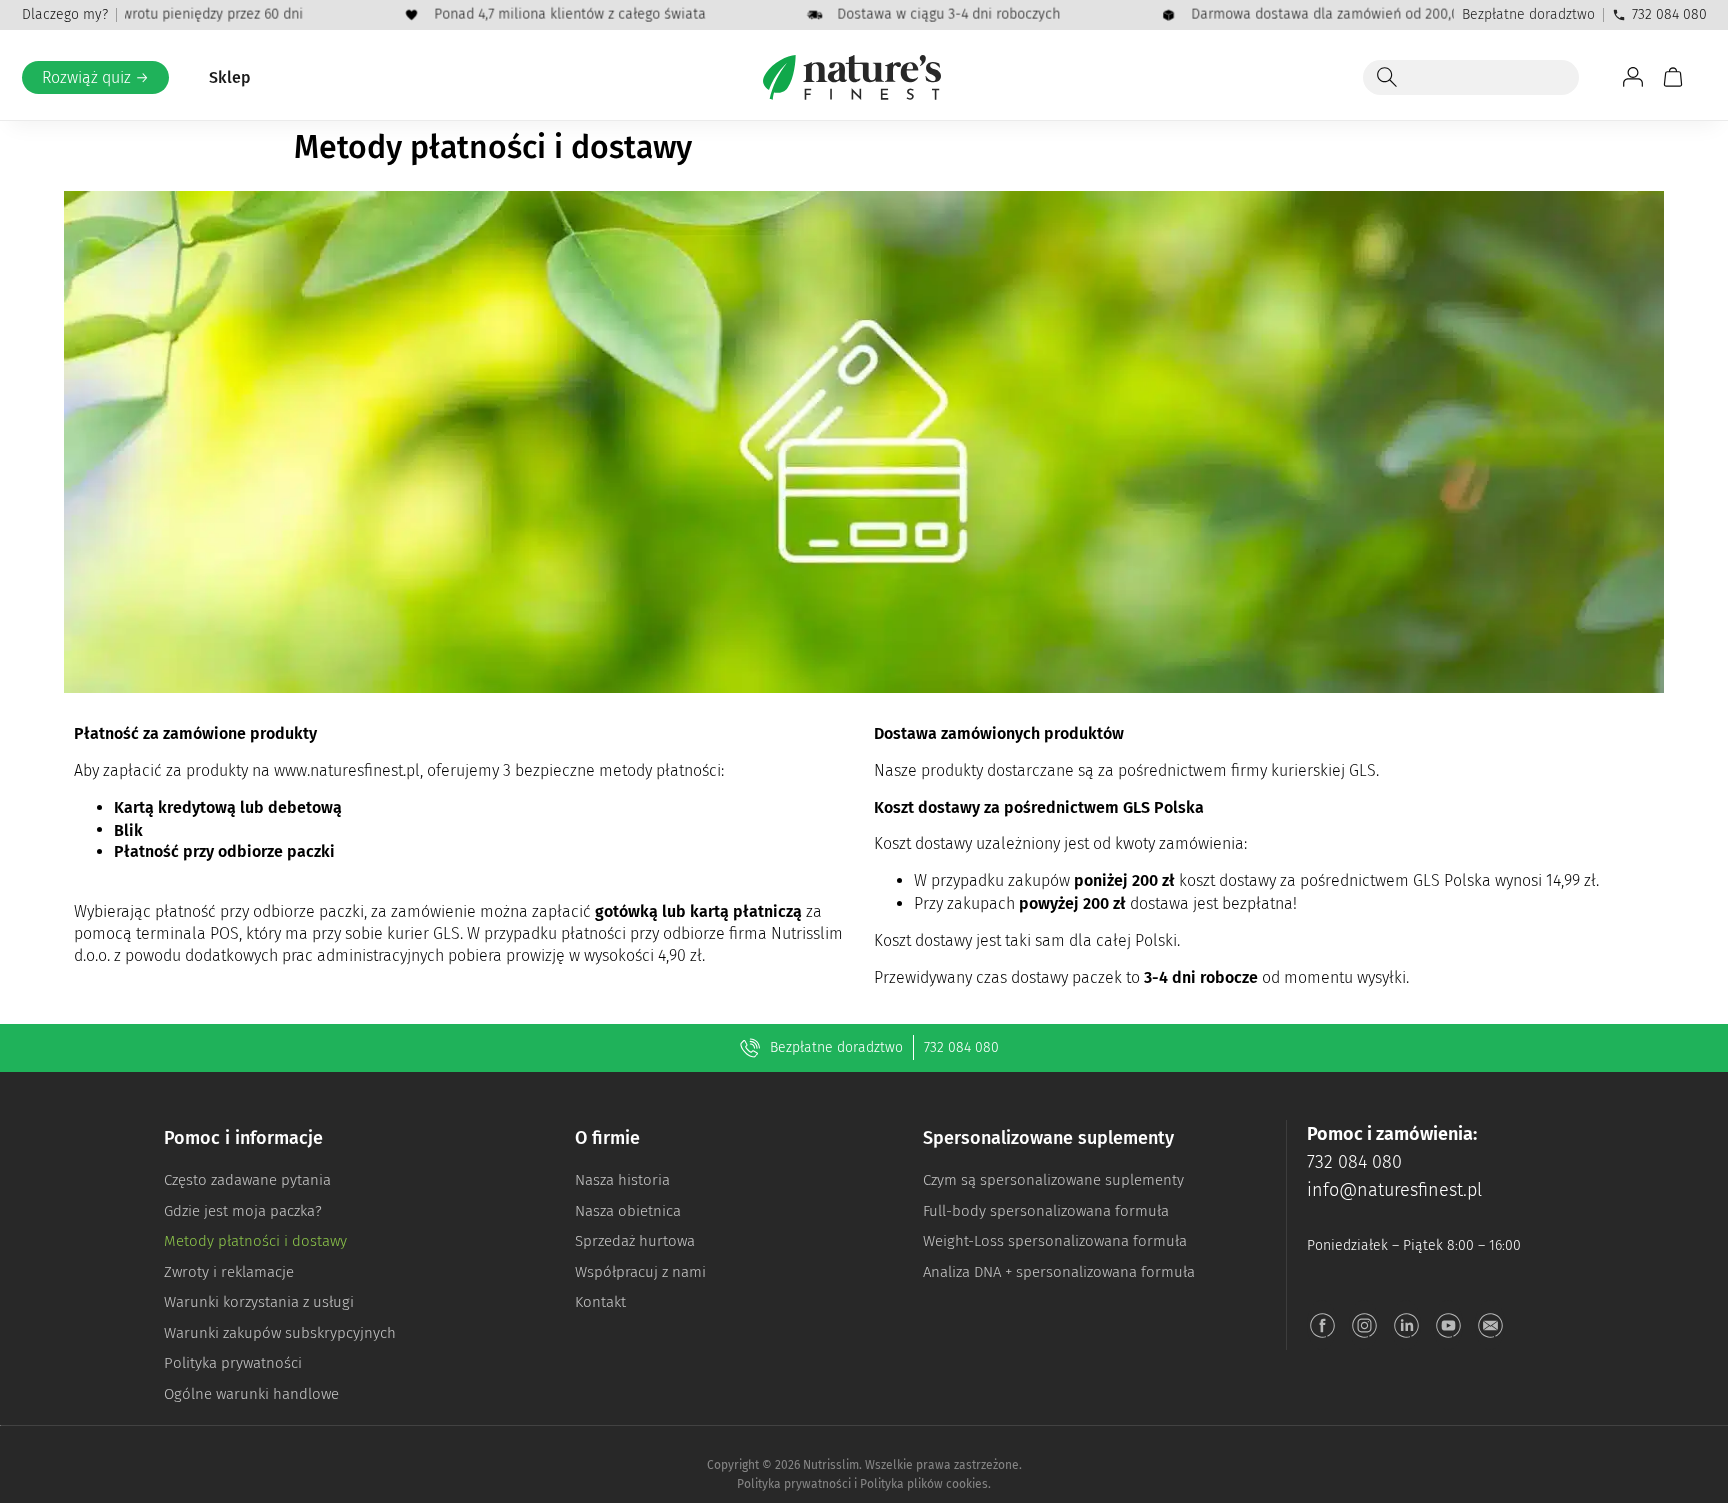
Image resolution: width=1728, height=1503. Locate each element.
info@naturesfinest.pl (1394, 1190)
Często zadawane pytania (247, 1180)
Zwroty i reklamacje (229, 1272)
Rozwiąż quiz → (95, 77)
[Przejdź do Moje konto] (1633, 77)
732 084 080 (1669, 14)
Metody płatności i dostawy (255, 1241)
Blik (128, 831)
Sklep (230, 77)
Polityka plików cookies (924, 1484)
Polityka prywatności (233, 1363)
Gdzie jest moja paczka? (243, 1211)
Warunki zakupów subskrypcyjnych (280, 1333)
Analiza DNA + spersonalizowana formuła (1059, 1272)
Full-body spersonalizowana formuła (1046, 1211)
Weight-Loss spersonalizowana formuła (1055, 1241)
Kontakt (600, 1302)
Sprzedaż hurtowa (635, 1241)
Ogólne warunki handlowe (251, 1394)
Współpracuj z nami (640, 1272)
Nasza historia (622, 1180)
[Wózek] (1673, 77)
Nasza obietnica (628, 1211)
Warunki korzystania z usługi (259, 1302)
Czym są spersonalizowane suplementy (1053, 1180)
